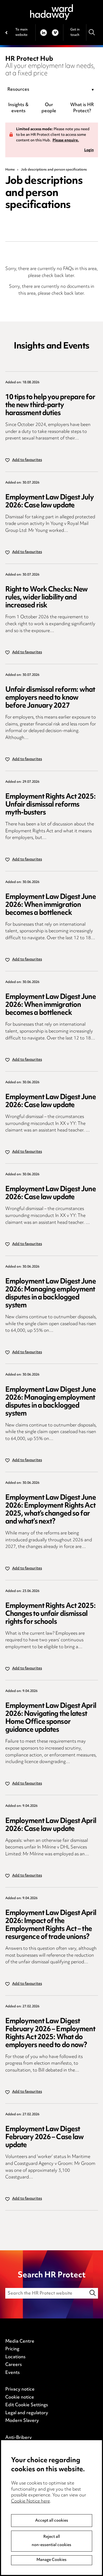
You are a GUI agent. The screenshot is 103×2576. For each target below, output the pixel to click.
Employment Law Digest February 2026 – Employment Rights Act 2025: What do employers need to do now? (50, 2033)
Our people (49, 108)
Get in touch (75, 32)
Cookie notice (20, 2397)
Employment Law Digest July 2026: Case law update (50, 502)
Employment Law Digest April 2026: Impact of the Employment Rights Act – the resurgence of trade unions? (51, 1925)
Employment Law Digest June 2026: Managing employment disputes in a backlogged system (51, 1294)
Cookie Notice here (31, 2501)
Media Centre (20, 2342)
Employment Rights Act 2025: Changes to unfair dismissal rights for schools (50, 1614)
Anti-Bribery (18, 2438)
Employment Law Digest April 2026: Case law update (51, 1825)
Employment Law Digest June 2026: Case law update (51, 1101)
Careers (14, 2365)
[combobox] (52, 90)
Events (13, 2373)
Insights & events (18, 108)
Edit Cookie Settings (27, 2405)
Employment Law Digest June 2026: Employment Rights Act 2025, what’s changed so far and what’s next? (51, 1510)
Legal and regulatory (27, 2413)
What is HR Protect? (82, 108)
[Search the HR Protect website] (93, 2293)
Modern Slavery (22, 2421)
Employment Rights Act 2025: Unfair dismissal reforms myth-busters (50, 805)
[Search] (92, 32)
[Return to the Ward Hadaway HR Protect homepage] (51, 12)
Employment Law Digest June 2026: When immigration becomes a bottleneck (51, 905)
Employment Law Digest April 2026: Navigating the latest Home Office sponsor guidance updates (51, 1718)
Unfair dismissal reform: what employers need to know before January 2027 (50, 698)
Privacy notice (20, 2390)
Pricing (12, 2349)
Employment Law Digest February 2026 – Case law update (45, 2137)
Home (10, 170)
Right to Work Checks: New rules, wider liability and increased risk (47, 598)
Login (89, 151)
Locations (15, 2357)
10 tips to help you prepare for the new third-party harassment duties (50, 405)
